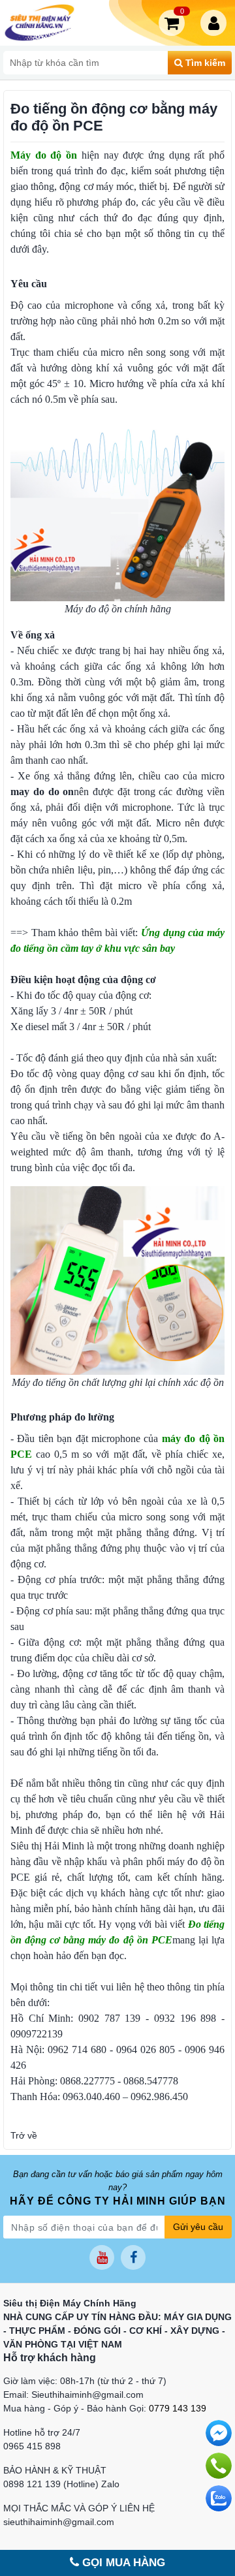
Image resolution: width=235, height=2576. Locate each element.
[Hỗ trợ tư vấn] (219, 2466)
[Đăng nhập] (216, 23)
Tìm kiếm (204, 63)
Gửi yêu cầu (198, 2227)
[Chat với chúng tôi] (219, 2498)
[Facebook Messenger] (219, 2433)
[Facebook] (133, 2257)
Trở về (24, 2135)
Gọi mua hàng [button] (122, 2563)
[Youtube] (102, 2257)
